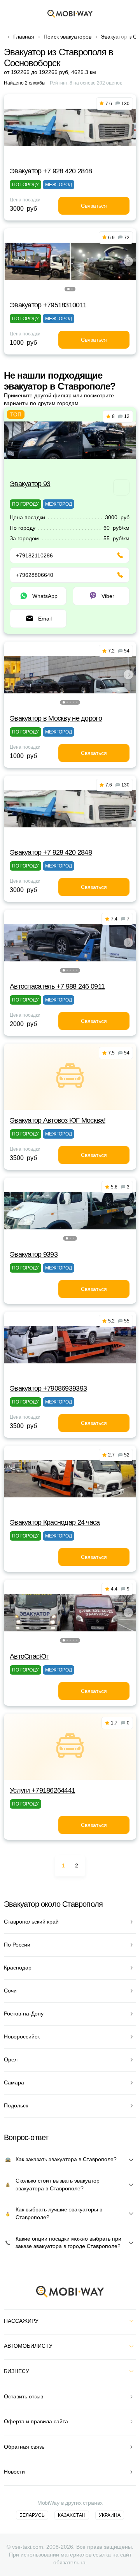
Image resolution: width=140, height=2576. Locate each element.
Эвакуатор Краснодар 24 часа (55, 1522)
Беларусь (32, 2515)
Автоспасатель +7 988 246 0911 (57, 986)
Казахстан (72, 2515)
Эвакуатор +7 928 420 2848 (51, 171)
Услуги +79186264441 (42, 1790)
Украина (110, 2515)
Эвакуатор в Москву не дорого (56, 718)
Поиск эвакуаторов (67, 37)
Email (45, 619)
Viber (108, 596)
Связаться (94, 206)
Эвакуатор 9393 (34, 1254)
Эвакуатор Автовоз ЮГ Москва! (58, 1120)
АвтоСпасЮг (29, 1656)
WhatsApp (45, 596)
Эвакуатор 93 (30, 484)
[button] (68, 289)
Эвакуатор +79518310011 (48, 305)
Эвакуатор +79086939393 (48, 1388)
